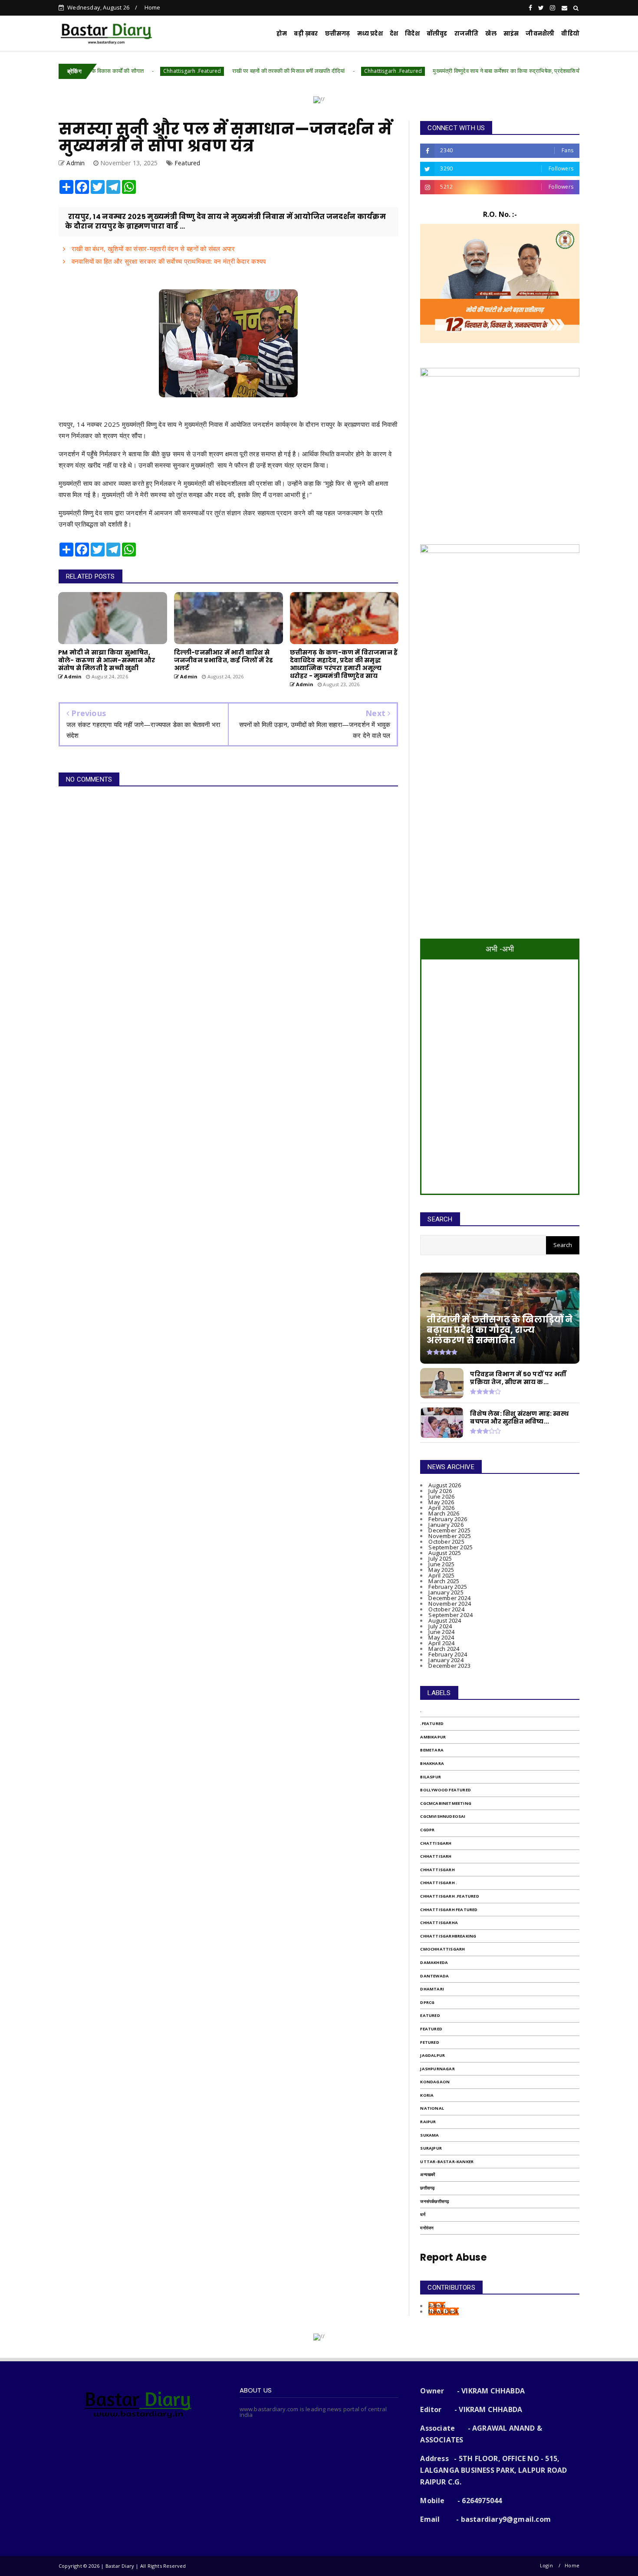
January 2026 (446, 1525)
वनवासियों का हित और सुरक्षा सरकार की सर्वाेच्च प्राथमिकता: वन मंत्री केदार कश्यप (168, 261)
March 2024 (444, 1649)
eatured (430, 2015)
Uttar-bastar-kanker (447, 2162)
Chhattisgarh (437, 1870)
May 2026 (441, 1502)
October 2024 (446, 1609)
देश (394, 34)
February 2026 (448, 1519)
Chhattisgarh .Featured (120, 71)
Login (546, 2565)
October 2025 (446, 1542)
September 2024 (451, 1615)
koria (427, 2095)
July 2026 (440, 1491)
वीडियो (570, 34)
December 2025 (449, 1530)
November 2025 (450, 1536)
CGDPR (427, 1830)
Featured (187, 163)
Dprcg (427, 2002)
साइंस (511, 34)
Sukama (429, 2135)
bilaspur (431, 1777)
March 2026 (444, 1513)
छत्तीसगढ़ (338, 34)
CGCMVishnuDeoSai (443, 1816)
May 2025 (441, 1570)
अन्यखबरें (428, 2175)
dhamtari (432, 1989)
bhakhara (432, 1763)
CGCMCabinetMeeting (446, 1803)
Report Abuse (453, 2257)
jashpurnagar (437, 2069)
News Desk (444, 2311)
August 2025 (445, 1553)
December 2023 (449, 1666)
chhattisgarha (439, 1923)
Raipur (428, 2122)
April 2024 (441, 1643)
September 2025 (451, 1547)
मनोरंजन (427, 2228)
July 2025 (440, 1558)
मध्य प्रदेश (370, 34)
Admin (437, 2306)
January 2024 (446, 1660)
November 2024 (450, 1604)
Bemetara (432, 1750)
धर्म (423, 2214)
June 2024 (441, 1632)
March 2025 (444, 1581)
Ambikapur (433, 1737)
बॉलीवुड (437, 34)
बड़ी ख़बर (306, 34)
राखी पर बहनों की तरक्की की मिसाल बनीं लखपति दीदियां (216, 71)
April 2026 (441, 1508)
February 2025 (448, 1587)
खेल (491, 34)
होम (282, 34)
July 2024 (440, 1626)
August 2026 (445, 1485)
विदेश (412, 34)
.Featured (432, 1723)
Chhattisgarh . (439, 1883)
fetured (429, 2042)
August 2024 (445, 1620)
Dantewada (434, 1976)
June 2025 (441, 1564)
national (432, 2108)
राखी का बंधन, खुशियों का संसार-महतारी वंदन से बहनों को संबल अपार (152, 249)
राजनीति (467, 34)
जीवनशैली (540, 34)
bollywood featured (446, 1790)
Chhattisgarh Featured (449, 1910)
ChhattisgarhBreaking (448, 1936)
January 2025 (446, 1592)
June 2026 (441, 1496)
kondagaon (435, 2082)
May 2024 (441, 1637)
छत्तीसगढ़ (427, 2188)
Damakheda (434, 1962)
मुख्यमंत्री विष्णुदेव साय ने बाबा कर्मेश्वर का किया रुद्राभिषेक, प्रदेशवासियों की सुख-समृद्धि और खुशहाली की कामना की (478, 71)
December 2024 (449, 1598)
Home (153, 7)
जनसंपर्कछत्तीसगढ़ (434, 2201)
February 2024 (448, 1654)
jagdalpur (432, 2055)
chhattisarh (436, 1856)
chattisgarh (436, 1843)
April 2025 (441, 1575)
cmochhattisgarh (442, 1949)
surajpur (431, 2148)
